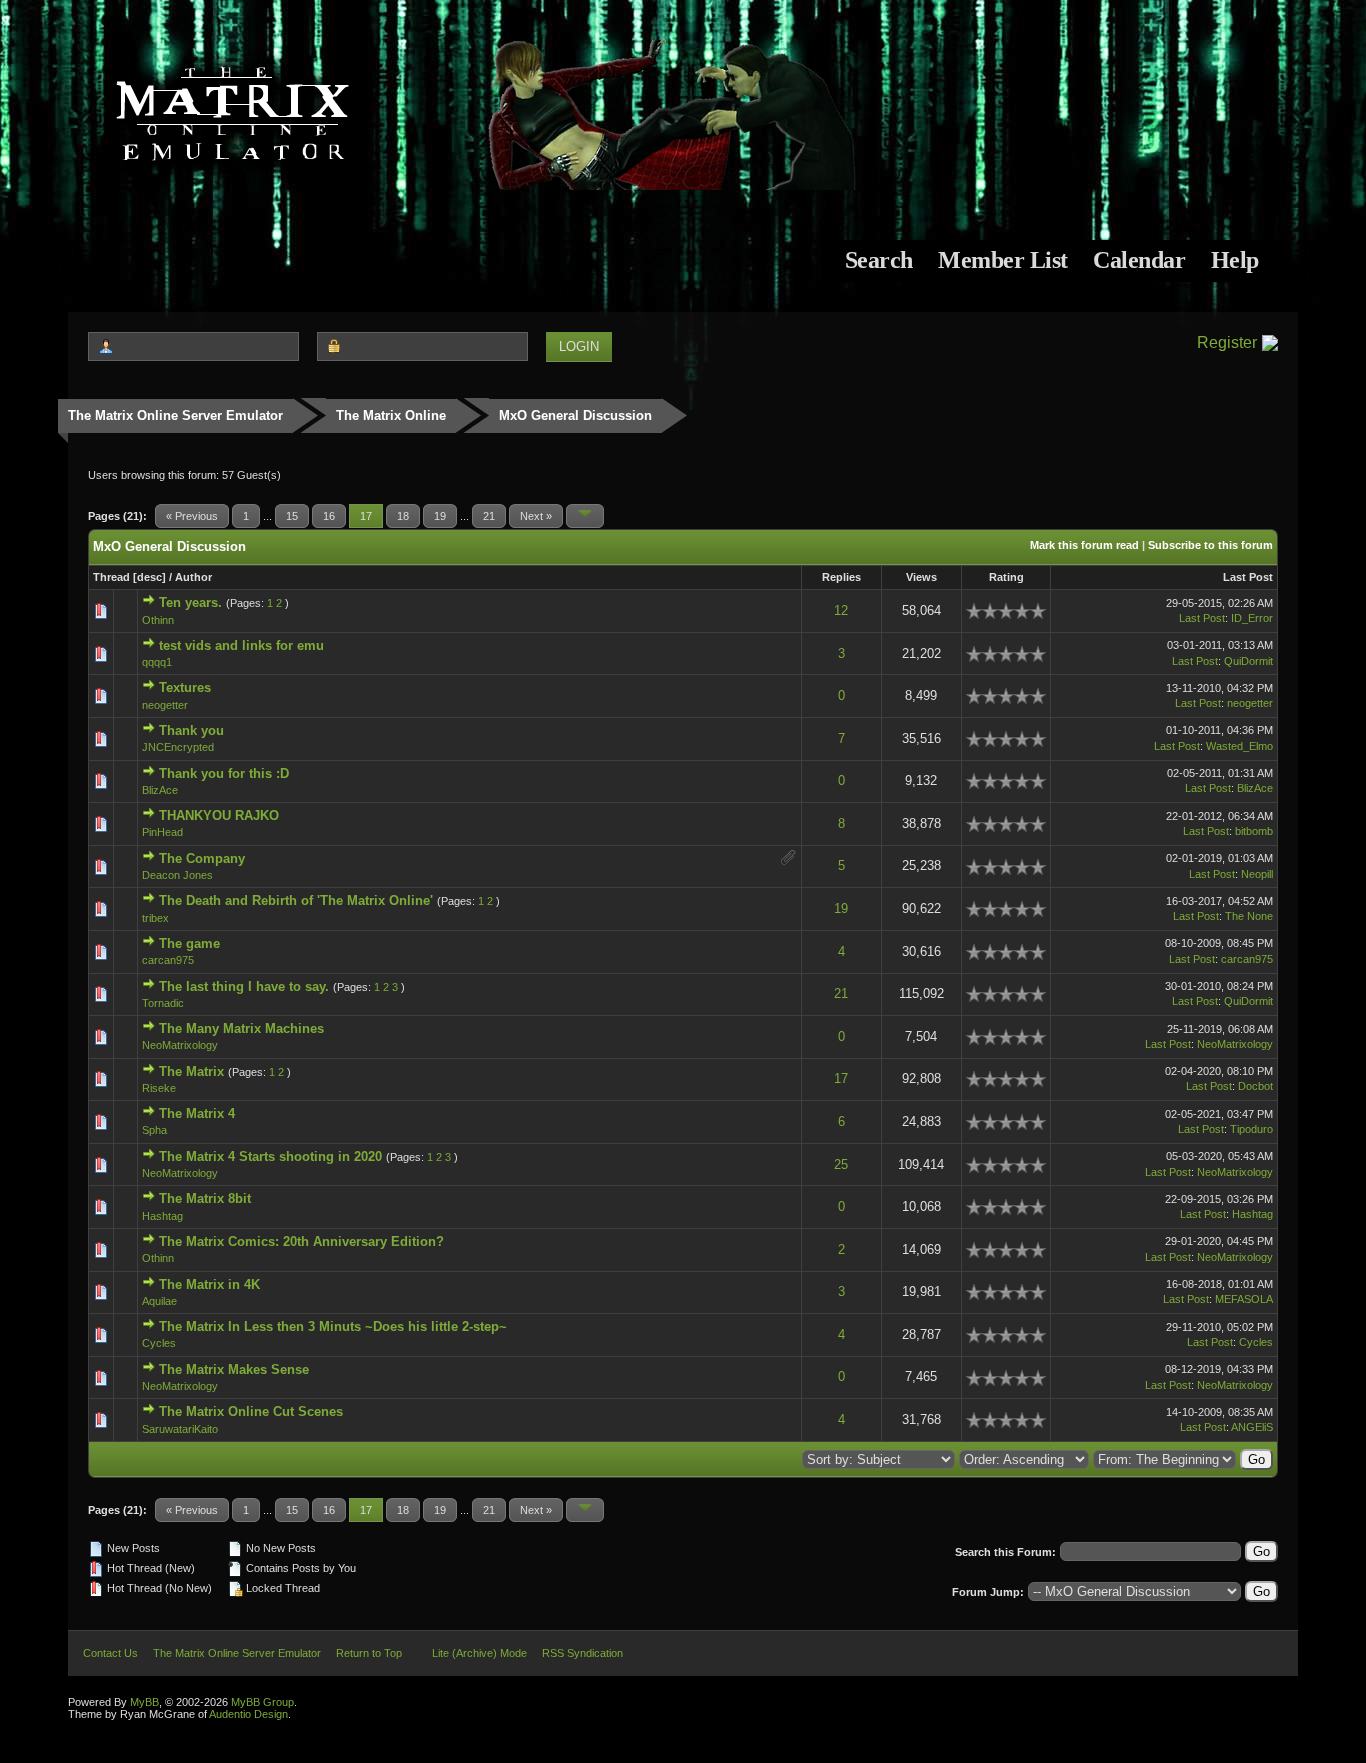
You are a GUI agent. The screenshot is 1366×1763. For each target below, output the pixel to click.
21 (489, 516)
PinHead (162, 832)
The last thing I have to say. (244, 986)
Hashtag (162, 1216)
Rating (1006, 577)
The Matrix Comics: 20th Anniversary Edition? (301, 1241)
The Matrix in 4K (209, 1284)
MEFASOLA (1244, 1299)
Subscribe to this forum (1210, 545)
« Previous (192, 516)
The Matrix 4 (197, 1113)
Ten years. (190, 602)
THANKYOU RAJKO (219, 815)
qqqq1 (157, 662)
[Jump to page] (585, 516)
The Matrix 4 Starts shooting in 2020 (270, 1156)
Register (1227, 342)
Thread (111, 577)
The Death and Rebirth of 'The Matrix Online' (296, 900)
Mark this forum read (1084, 545)
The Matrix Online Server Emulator (175, 415)
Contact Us (110, 1653)
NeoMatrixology (180, 1045)
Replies (841, 577)
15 (292, 516)
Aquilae (159, 1301)
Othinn (158, 620)
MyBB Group (262, 1702)
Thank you (191, 730)
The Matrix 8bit (205, 1198)
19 (440, 516)
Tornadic (163, 1003)
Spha (154, 1130)
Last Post (1248, 577)
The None (1249, 916)
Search (879, 260)
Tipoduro (1251, 1129)
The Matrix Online (391, 415)
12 (841, 610)
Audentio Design (248, 1714)
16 (329, 516)
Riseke (159, 1088)
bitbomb (1254, 831)
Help (1235, 260)
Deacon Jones (177, 875)
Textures (185, 687)
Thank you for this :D (224, 773)
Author (193, 577)
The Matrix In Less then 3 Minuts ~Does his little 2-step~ (333, 1326)
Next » (536, 516)
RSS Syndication (582, 1653)
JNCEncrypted (178, 747)
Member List (1003, 260)
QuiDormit (1248, 661)
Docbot (1255, 1086)
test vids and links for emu (241, 645)
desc (149, 577)
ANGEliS (1252, 1427)
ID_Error (1252, 618)
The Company (202, 858)
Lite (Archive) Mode (479, 1653)
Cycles (159, 1343)
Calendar (1139, 260)
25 (841, 1164)
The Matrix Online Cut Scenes (251, 1411)
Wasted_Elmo (1239, 746)
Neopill (1257, 874)
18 (403, 516)
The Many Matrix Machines (241, 1028)
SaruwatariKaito (180, 1429)
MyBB (144, 1702)
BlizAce (160, 790)
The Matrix (191, 1071)
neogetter (165, 705)
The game (189, 943)
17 (841, 1078)
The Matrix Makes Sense (234, 1369)
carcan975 (168, 960)
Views (921, 577)
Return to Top (369, 1653)
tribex (155, 918)
